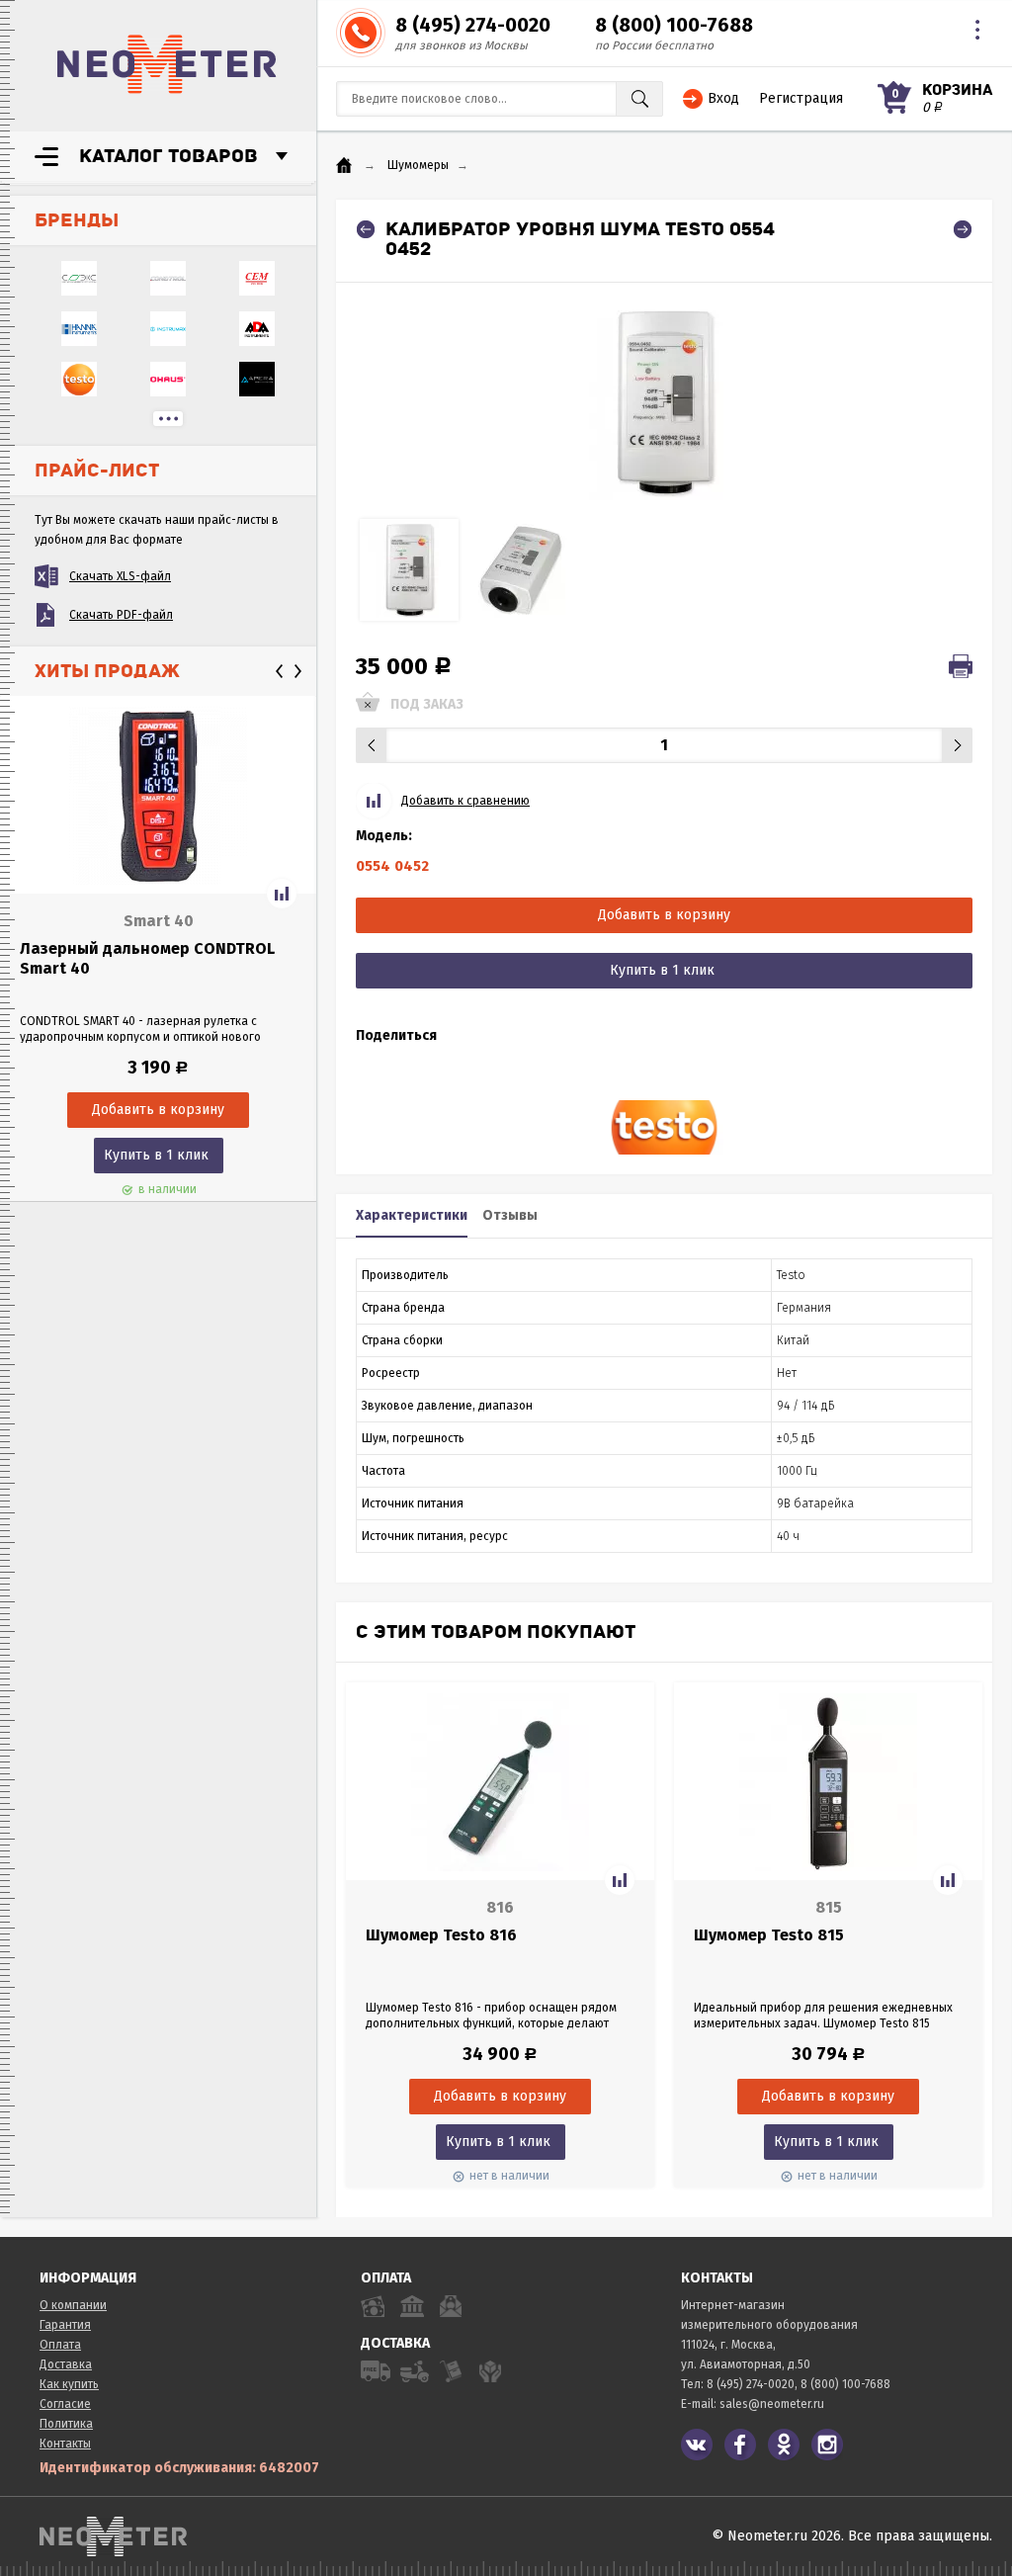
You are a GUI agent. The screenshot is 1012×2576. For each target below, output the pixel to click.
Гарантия (65, 2325)
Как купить (69, 2384)
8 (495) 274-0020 (473, 25)
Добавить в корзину (664, 915)
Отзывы (510, 1215)
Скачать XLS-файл (120, 576)
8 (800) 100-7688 (674, 25)
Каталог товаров (169, 156)
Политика (66, 2424)
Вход (723, 98)
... (168, 419)
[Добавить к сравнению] (282, 894)
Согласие (65, 2404)
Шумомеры (418, 165)
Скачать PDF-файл (121, 615)
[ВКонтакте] (697, 2445)
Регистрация (801, 98)
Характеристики (412, 1215)
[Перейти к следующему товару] (963, 229)
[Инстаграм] (827, 2445)
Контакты (65, 2444)
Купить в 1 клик (156, 1155)
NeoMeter (167, 64)
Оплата (60, 2345)
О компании (73, 2305)
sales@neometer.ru (772, 2404)
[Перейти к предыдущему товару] (366, 229)
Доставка (66, 2364)
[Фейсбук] (740, 2445)
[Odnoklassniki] (784, 2445)
